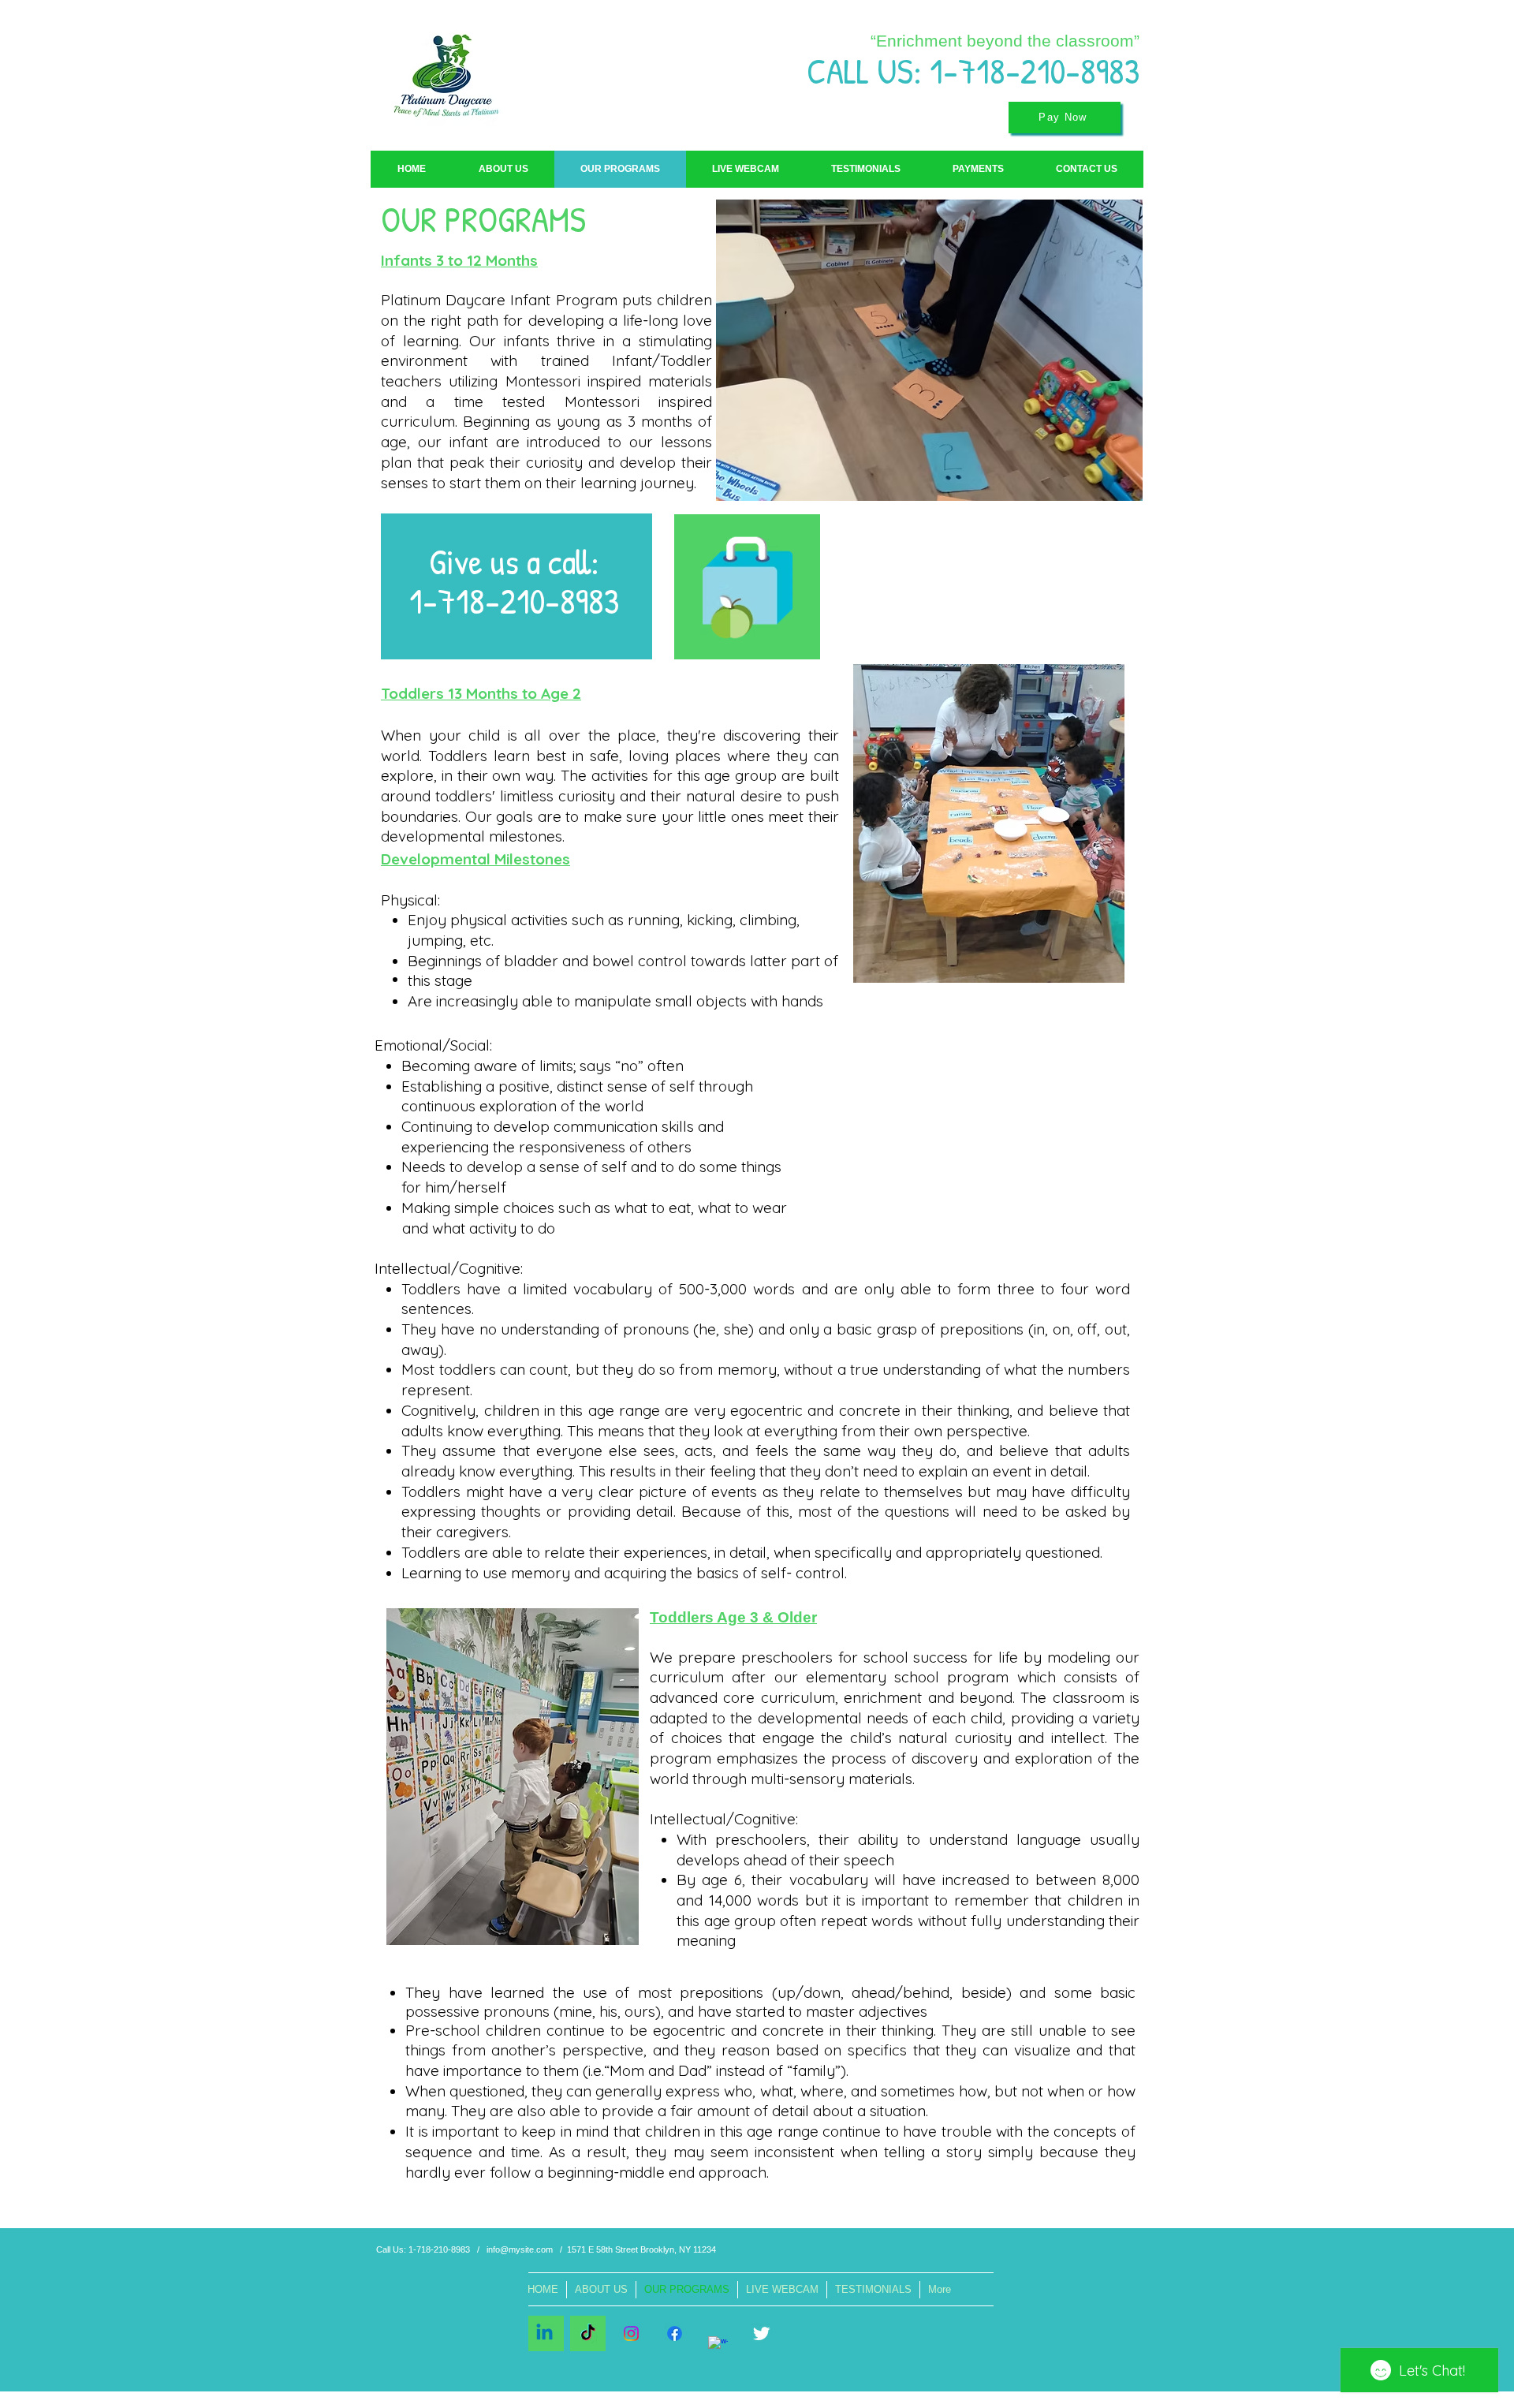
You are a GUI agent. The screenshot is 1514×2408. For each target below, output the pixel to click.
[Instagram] (631, 2333)
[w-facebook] (718, 2346)
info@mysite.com (520, 2249)
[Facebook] (675, 2333)
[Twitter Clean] (761, 2333)
